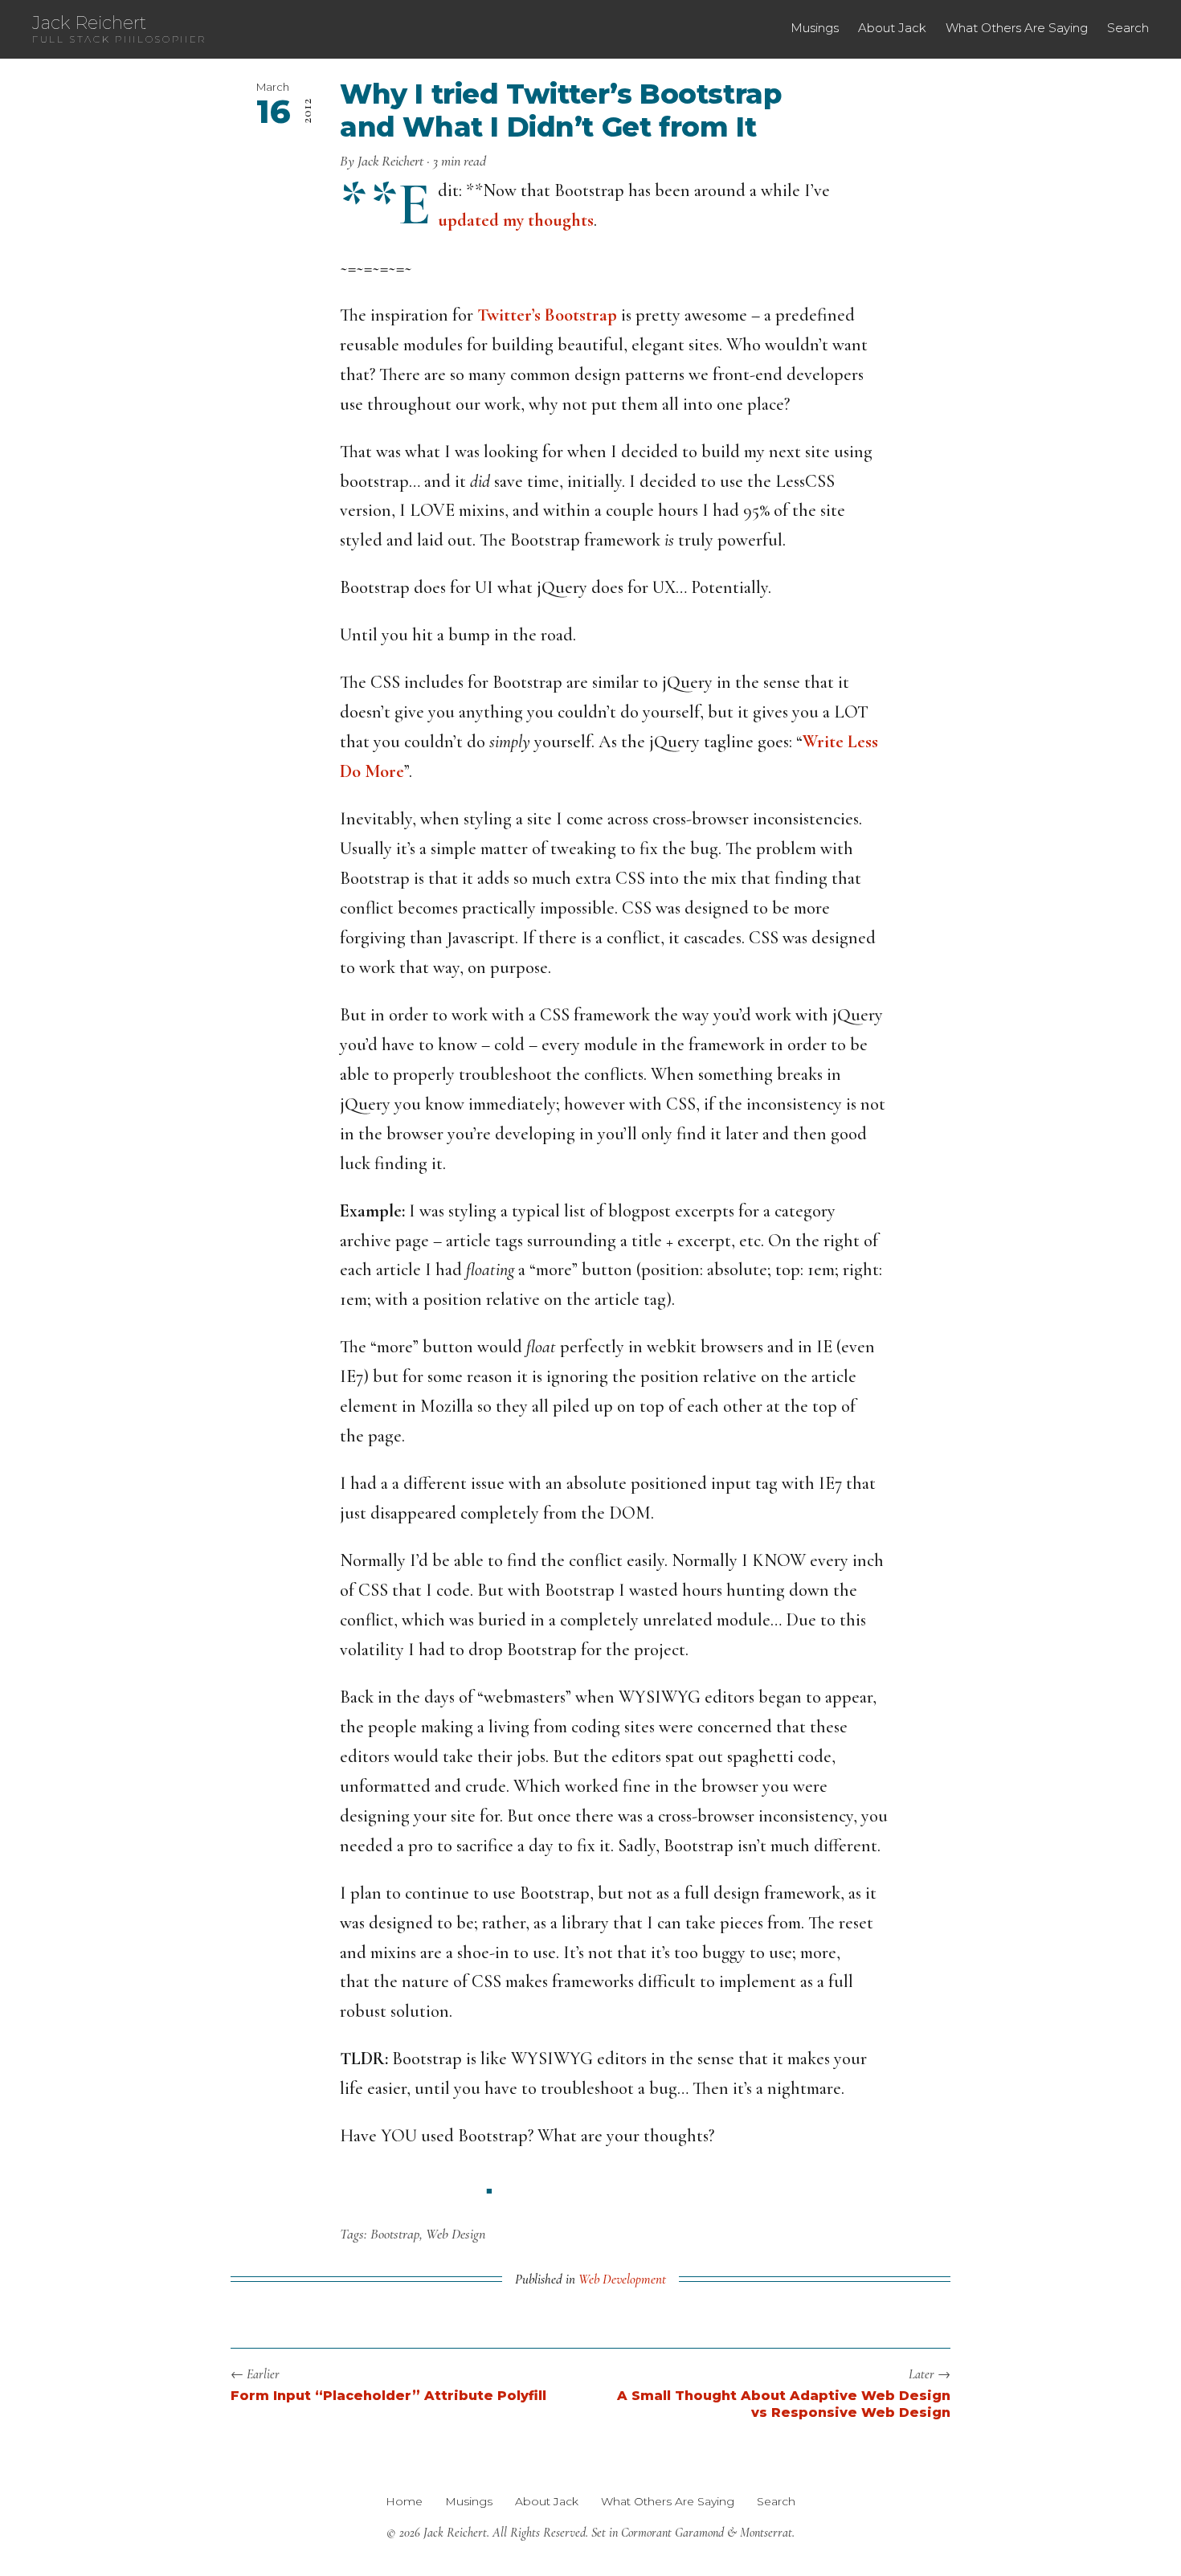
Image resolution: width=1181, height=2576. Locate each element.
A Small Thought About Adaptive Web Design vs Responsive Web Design (784, 2404)
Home (404, 2501)
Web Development (622, 2279)
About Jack (892, 28)
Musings (815, 28)
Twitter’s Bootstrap (547, 315)
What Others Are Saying (1017, 28)
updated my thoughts (516, 220)
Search (1128, 28)
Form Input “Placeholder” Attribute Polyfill (388, 2396)
